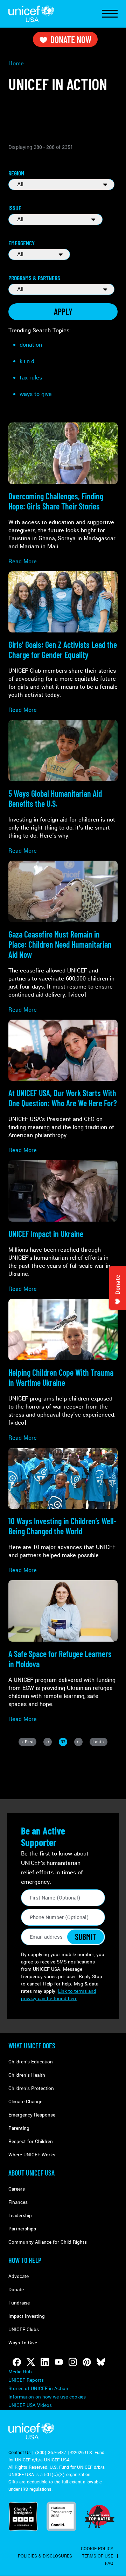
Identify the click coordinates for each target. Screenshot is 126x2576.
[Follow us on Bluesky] (101, 2362)
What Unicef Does (32, 2046)
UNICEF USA (31, 14)
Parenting (19, 2128)
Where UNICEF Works (32, 2155)
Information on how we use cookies (47, 2397)
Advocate (19, 2276)
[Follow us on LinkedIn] (45, 2362)
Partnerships (22, 2229)
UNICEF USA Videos (30, 2405)
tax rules (31, 378)
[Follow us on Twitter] (31, 2362)
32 (64, 1742)
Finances (18, 2202)
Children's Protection (31, 2088)
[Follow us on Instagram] (73, 2362)
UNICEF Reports (26, 2380)
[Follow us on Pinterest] (87, 2362)
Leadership (20, 2216)
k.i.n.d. (28, 361)
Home (16, 63)
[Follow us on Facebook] (17, 2362)
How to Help (25, 2260)
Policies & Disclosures (45, 2556)
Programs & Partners (34, 278)
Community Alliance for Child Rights (48, 2242)
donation (31, 345)
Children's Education (31, 2062)
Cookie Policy (97, 2549)
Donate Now (71, 39)
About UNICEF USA (31, 2173)
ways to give (36, 394)
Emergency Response (32, 2115)
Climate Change (25, 2102)
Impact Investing (27, 2316)
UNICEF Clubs (24, 2329)
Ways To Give (23, 2343)
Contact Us (20, 2453)
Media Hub (20, 2372)
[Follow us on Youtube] (59, 2362)
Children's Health (27, 2075)
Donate (16, 2290)
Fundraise (19, 2303)
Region (16, 173)
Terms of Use (97, 2556)
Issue (15, 208)
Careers (17, 2189)
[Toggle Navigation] (110, 14)
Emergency (22, 243)
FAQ (109, 2563)
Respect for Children (31, 2141)
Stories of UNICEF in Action (38, 2389)
